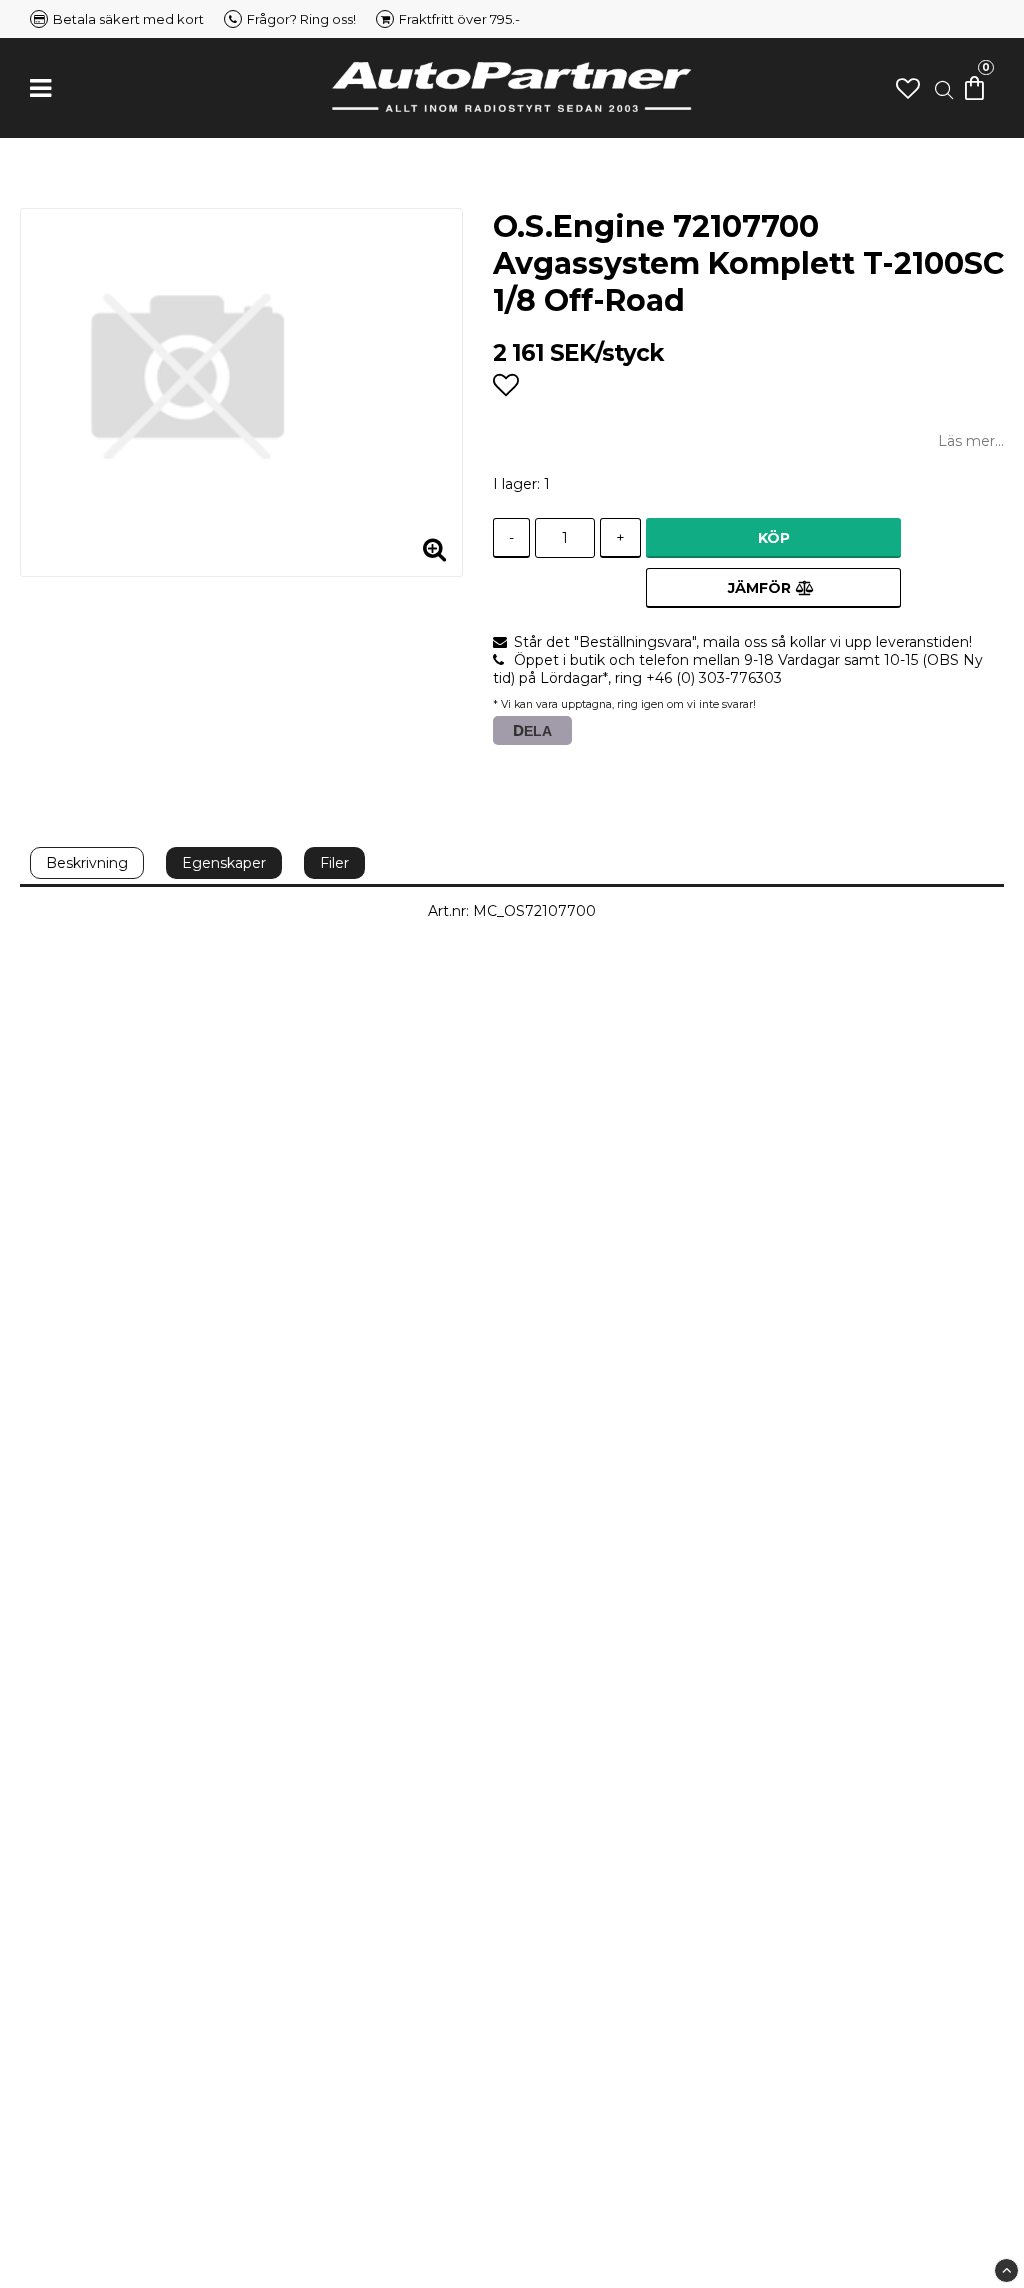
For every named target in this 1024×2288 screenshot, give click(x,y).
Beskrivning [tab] (87, 863)
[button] (908, 88)
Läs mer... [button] (971, 441)
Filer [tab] (334, 863)
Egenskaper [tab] (224, 863)
